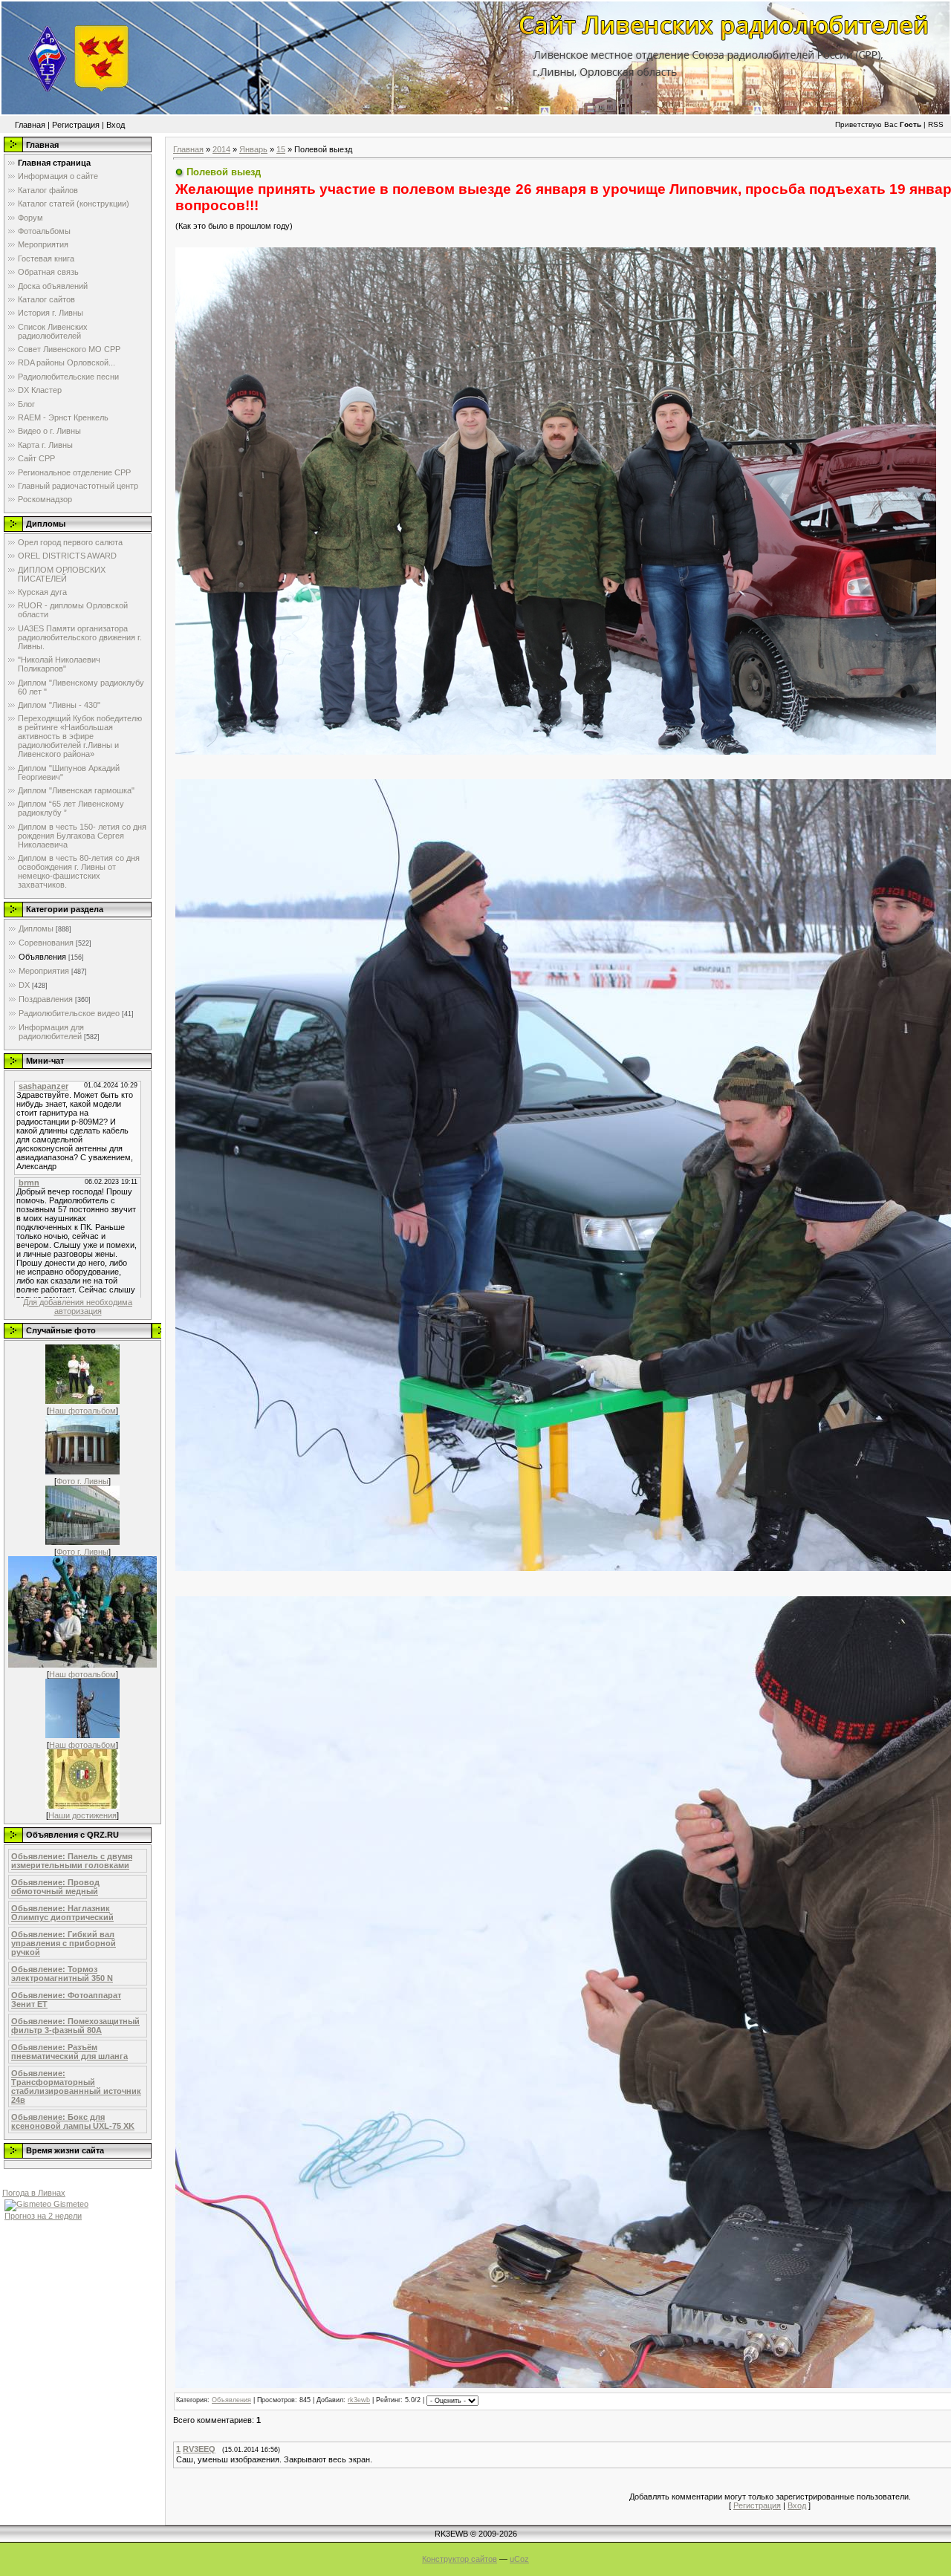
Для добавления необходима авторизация (78, 1307)
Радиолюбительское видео (69, 1013)
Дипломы (36, 928)
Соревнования (46, 943)
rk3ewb (359, 2400)
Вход (116, 125)
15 (281, 149)
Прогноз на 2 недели (43, 2216)
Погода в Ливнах (34, 2193)
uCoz (519, 2559)
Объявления (42, 957)
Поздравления (46, 999)
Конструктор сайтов (460, 2559)
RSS (936, 124)
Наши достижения (82, 1815)
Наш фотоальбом (82, 1411)
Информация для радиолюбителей (51, 1032)
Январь (253, 149)
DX (24, 985)
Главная (30, 125)
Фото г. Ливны (82, 1481)
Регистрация (76, 125)
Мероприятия (44, 971)
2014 (221, 149)
